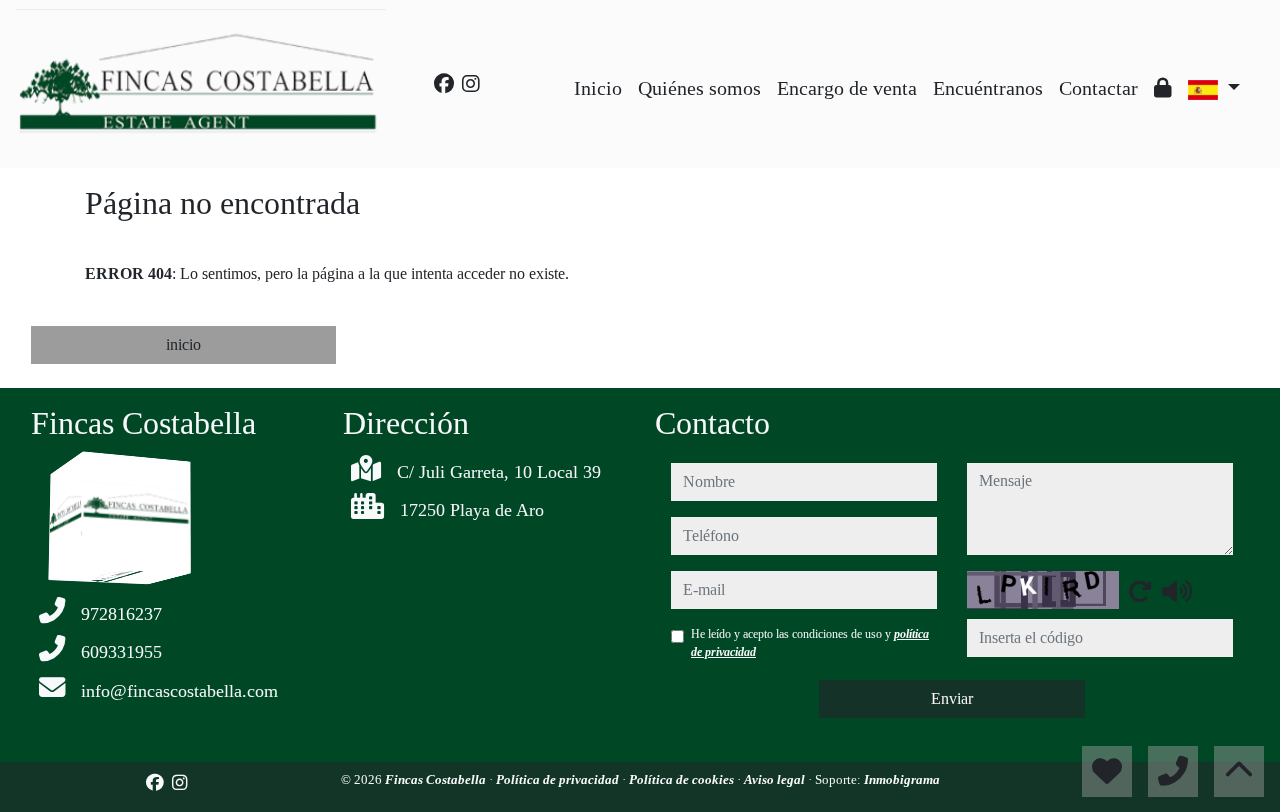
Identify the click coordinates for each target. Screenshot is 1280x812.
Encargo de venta (847, 88)
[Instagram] (471, 84)
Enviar (952, 698)
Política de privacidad (559, 779)
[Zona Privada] (1163, 88)
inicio (183, 344)
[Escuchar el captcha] (1177, 591)
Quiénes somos (699, 88)
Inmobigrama (902, 779)
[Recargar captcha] (1140, 591)
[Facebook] (444, 84)
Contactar (1098, 88)
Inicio (598, 88)
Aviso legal (776, 779)
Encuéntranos (988, 88)
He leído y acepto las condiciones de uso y (810, 643)
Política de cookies (683, 779)
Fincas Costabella (437, 779)
